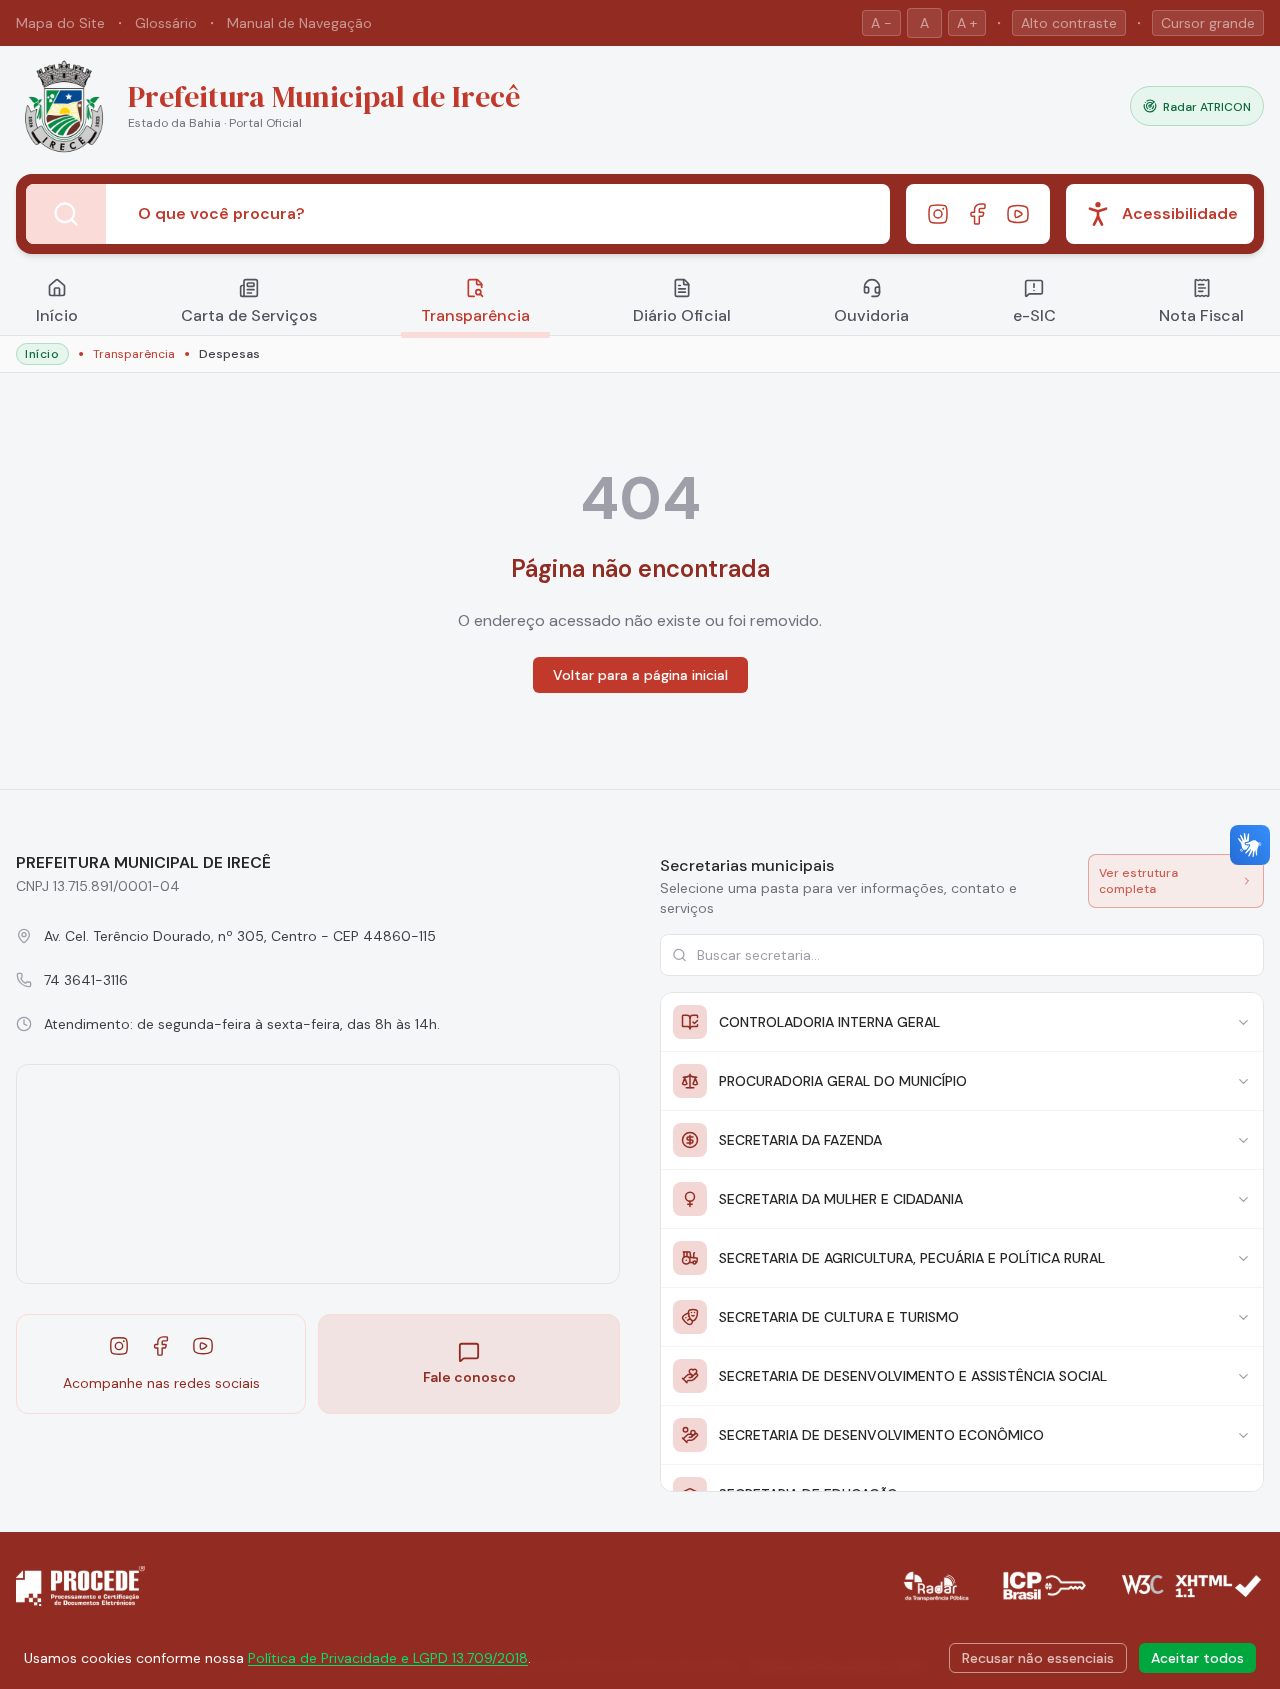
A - (881, 23)
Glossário (166, 23)
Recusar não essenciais (1038, 1658)
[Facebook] (978, 214)
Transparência (475, 315)
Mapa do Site (60, 23)
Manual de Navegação (299, 23)
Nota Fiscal (1201, 315)
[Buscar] (66, 214)
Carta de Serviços (249, 315)
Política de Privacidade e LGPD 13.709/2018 (388, 1658)
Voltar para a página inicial (640, 675)
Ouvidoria (871, 315)
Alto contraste (1069, 23)
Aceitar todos (1197, 1658)
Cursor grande (1208, 23)
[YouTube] (1018, 214)
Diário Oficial (682, 315)
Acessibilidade (1180, 213)
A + (967, 23)
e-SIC (1034, 315)
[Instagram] (938, 214)
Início (57, 315)
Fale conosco (469, 1377)
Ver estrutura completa (1138, 881)
